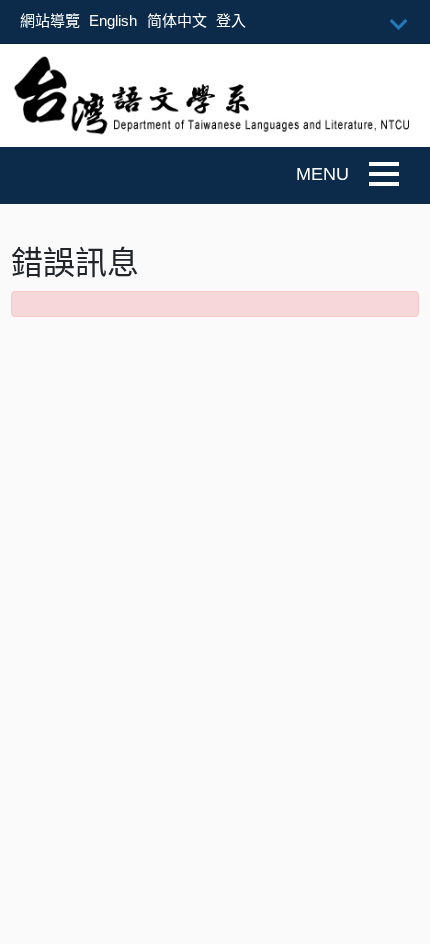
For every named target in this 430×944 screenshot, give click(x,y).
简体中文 (177, 20)
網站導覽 (50, 20)
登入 (231, 20)
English (113, 20)
